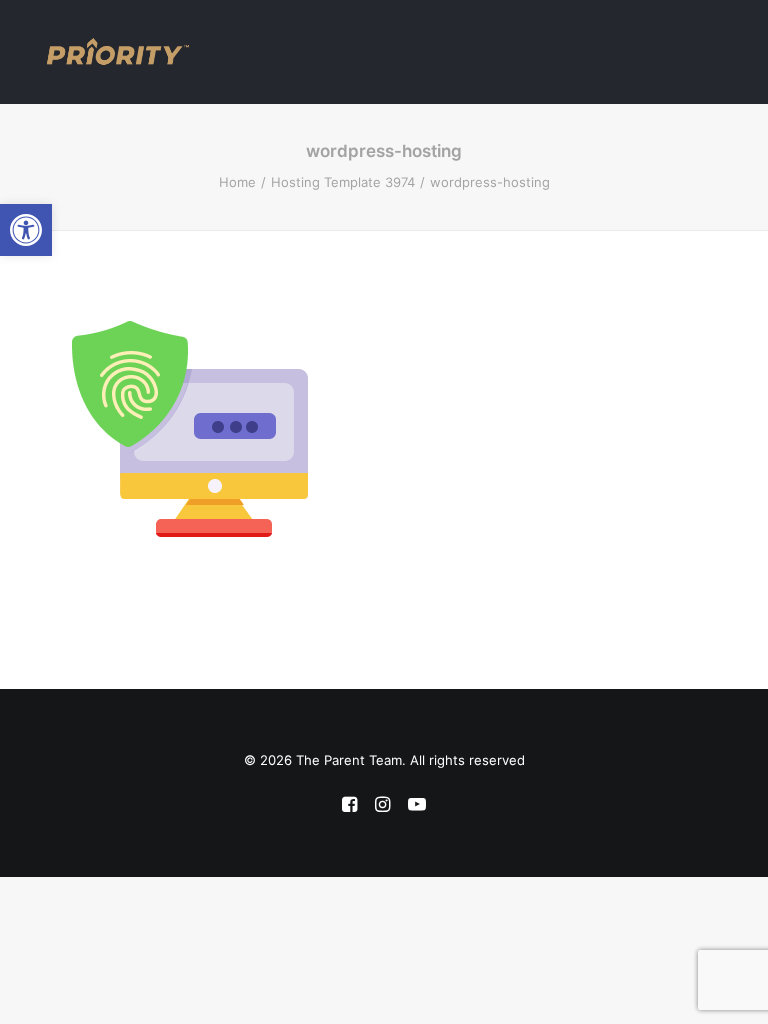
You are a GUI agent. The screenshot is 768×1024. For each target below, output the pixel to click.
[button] (26, 230)
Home (237, 182)
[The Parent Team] (118, 52)
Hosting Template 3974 (343, 182)
